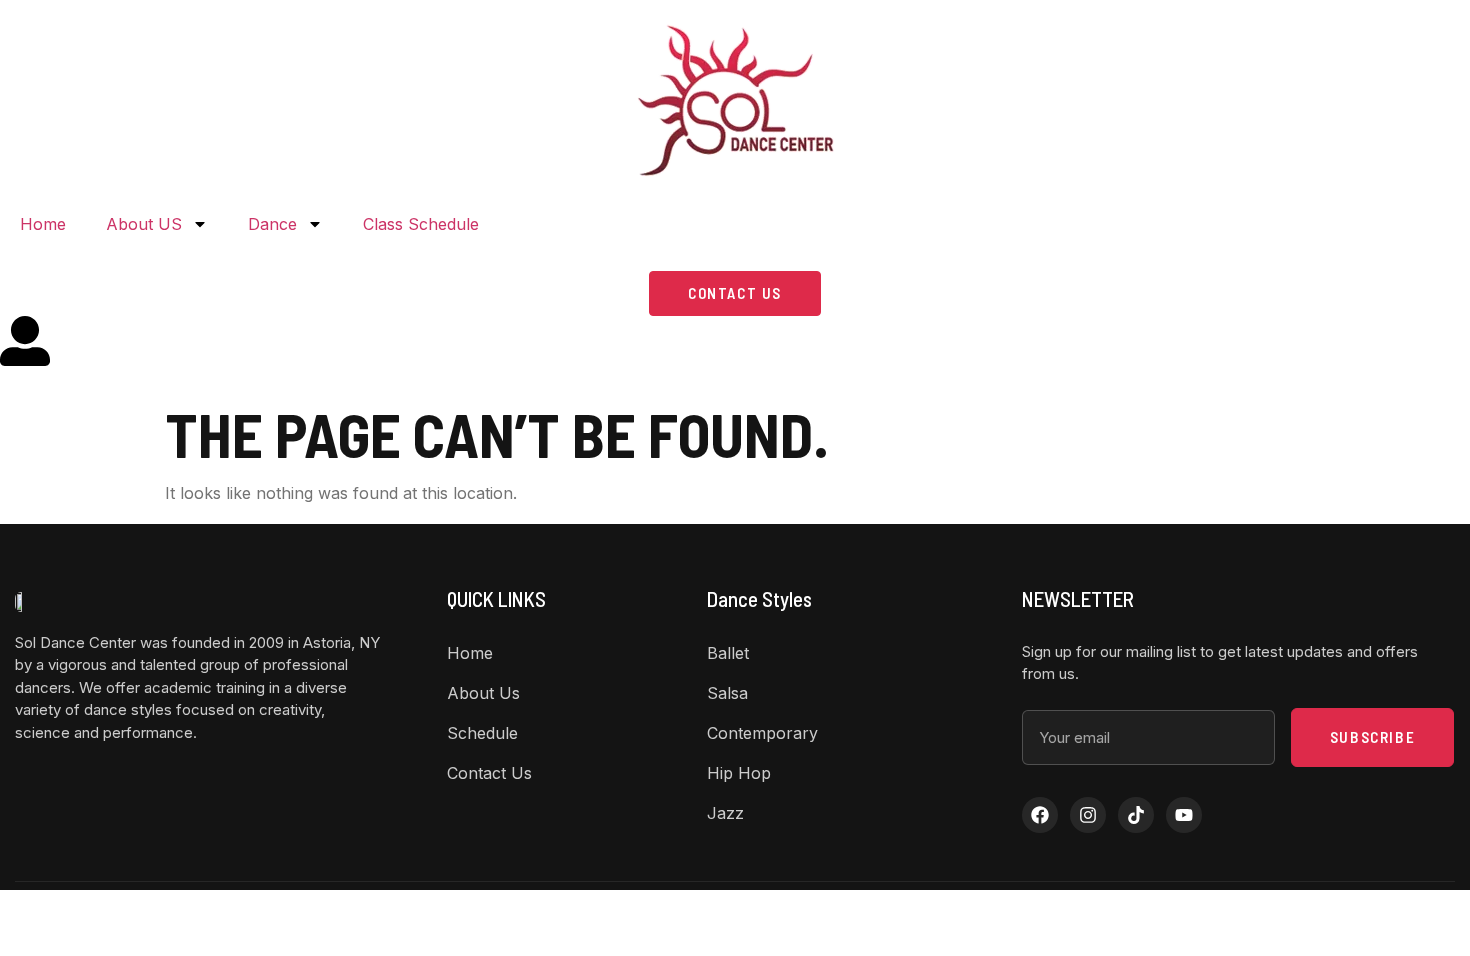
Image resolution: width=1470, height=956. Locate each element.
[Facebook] (1040, 815)
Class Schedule (421, 224)
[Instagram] (1088, 815)
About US (144, 224)
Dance (272, 224)
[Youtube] (1184, 815)
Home (43, 224)
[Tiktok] (1136, 815)
